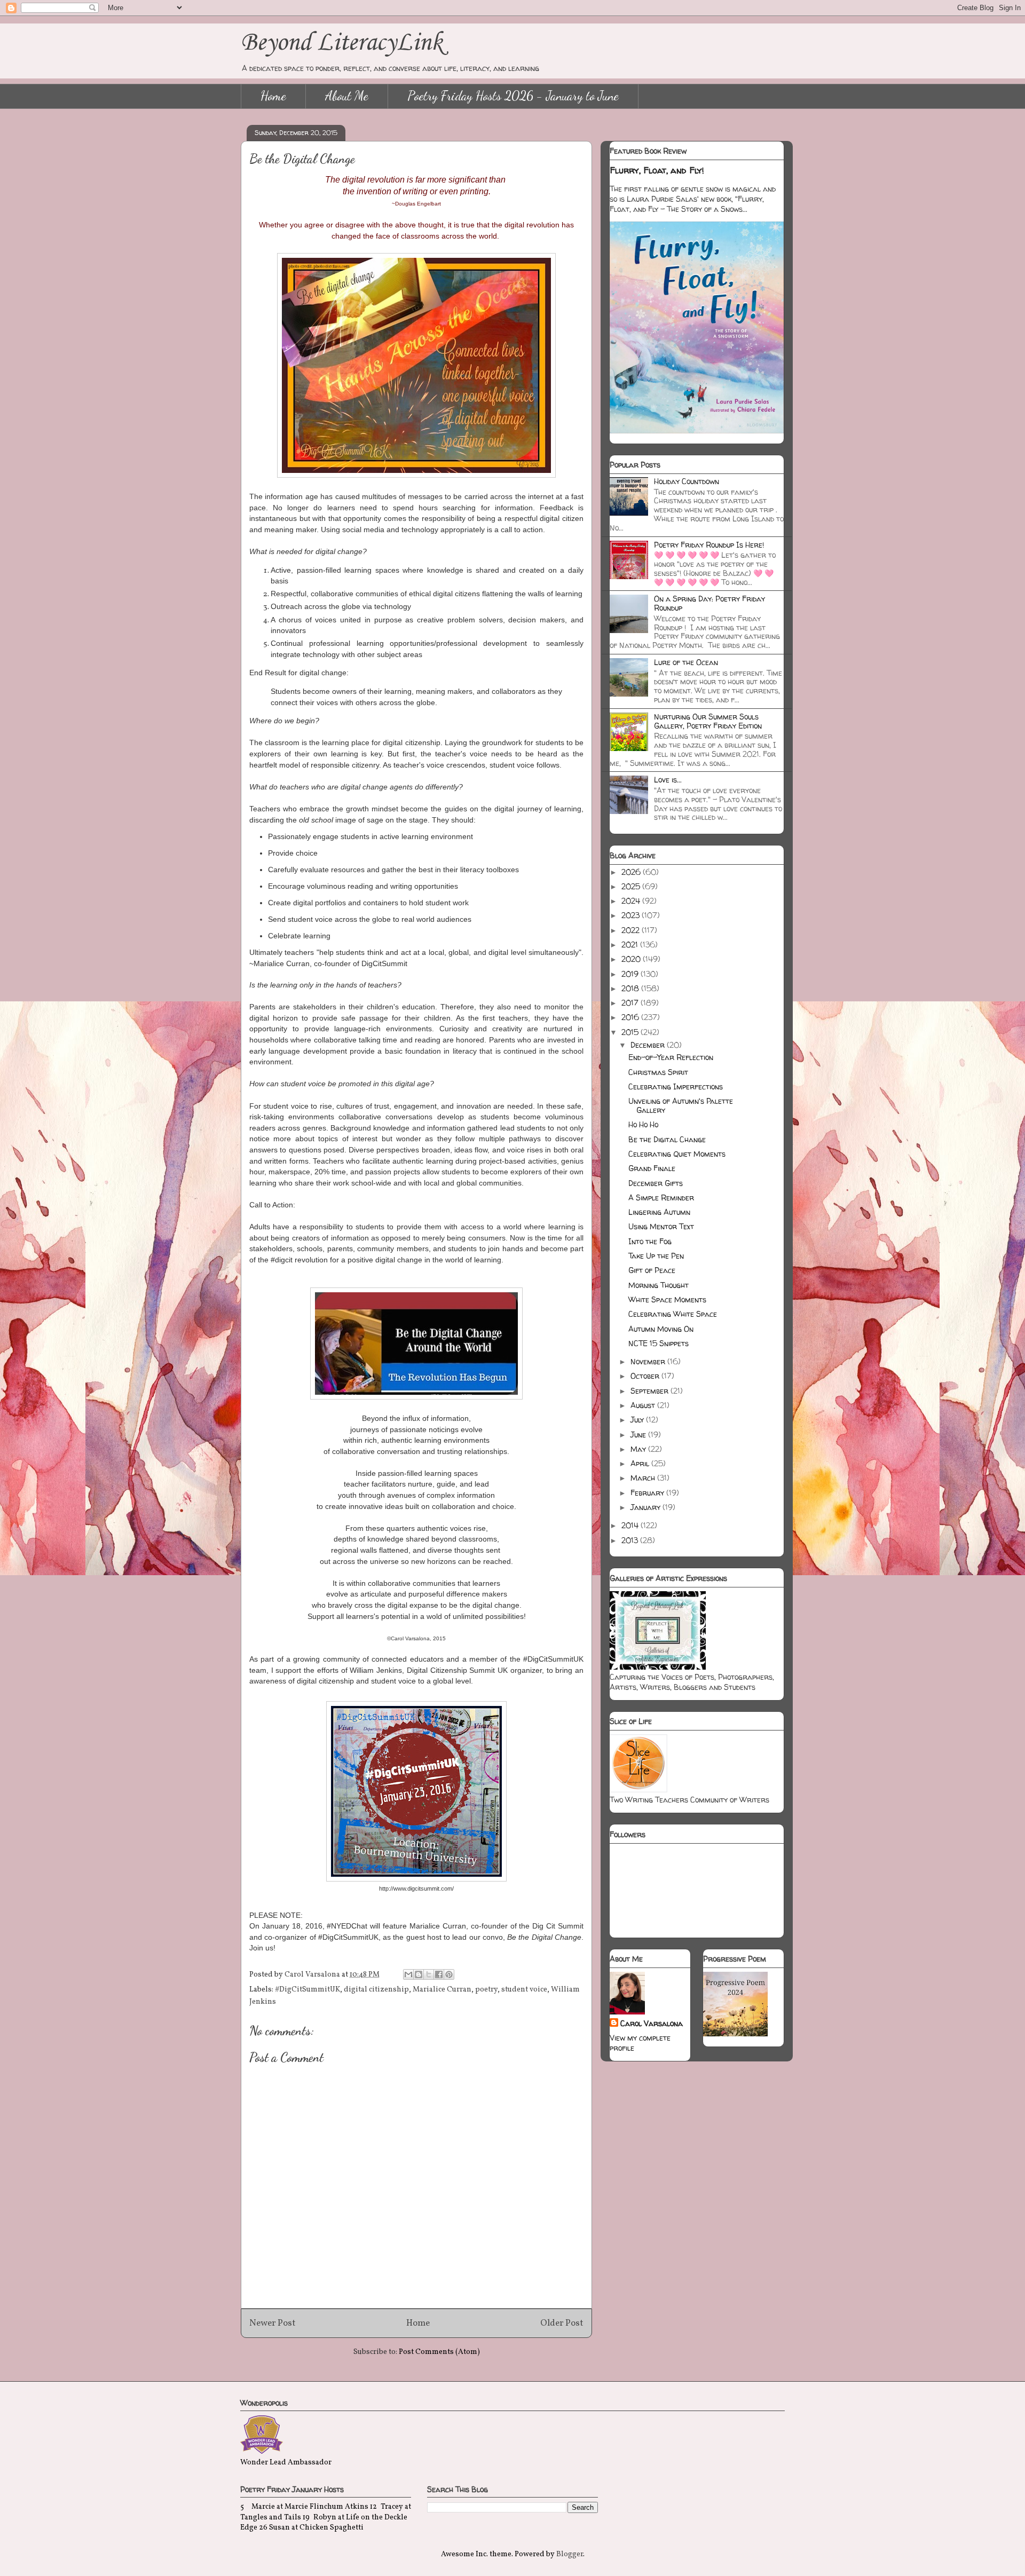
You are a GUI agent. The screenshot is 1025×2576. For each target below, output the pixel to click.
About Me (347, 96)
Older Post (562, 2323)
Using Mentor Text (661, 1226)
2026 (632, 872)
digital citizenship (376, 1990)
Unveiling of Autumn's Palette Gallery (681, 1105)
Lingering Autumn (659, 1212)
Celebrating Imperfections (676, 1086)
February (648, 1493)
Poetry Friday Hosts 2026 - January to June (513, 96)
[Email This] (408, 1974)
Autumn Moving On (661, 1329)
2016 (631, 1017)
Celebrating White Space (673, 1314)
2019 (631, 974)
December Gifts (656, 1183)
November (649, 1361)
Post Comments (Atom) (439, 2352)
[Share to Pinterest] (449, 1974)
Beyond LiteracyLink (342, 43)
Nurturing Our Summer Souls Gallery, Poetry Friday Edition (708, 721)
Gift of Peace (652, 1270)
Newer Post (273, 2323)
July (638, 1420)
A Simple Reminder (661, 1198)
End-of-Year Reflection (671, 1057)
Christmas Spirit (658, 1072)
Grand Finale (652, 1168)
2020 (632, 959)
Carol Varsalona (652, 2023)
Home (273, 96)
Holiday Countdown (687, 481)
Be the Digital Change (667, 1139)
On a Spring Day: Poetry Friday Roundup (709, 603)
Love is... (668, 780)
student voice (524, 1990)
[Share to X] (429, 1974)
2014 (631, 1525)
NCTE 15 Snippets (659, 1343)
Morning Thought (659, 1285)
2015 (631, 1032)
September (651, 1391)
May (639, 1449)
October (646, 1376)
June (639, 1435)
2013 (631, 1540)
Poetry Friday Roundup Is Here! (709, 545)
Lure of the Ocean (686, 662)
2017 (631, 1003)
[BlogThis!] (419, 1974)
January (646, 1507)
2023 (632, 915)
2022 (632, 930)
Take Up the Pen (656, 1256)
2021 (631, 945)
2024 (632, 901)
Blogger (570, 2554)
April (641, 1463)
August (644, 1405)
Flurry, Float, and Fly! (657, 170)
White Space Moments (667, 1299)
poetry (486, 1990)
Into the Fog (650, 1241)
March (644, 1478)
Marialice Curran (442, 1990)
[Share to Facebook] (439, 1974)
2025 (632, 886)
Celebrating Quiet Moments (677, 1154)
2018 (631, 988)
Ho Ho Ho (643, 1124)
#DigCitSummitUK (307, 1990)
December (649, 1045)
